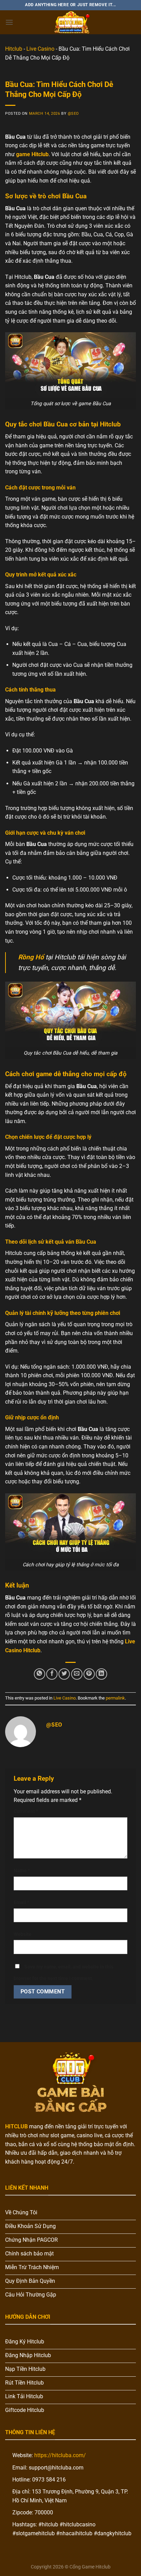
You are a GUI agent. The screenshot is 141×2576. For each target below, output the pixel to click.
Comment (26, 1811)
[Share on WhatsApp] (40, 1674)
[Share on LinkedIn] (101, 1674)
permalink (115, 1698)
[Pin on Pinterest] (89, 1674)
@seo (73, 114)
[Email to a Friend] (77, 1674)
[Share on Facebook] (52, 1674)
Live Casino (40, 49)
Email (21, 1902)
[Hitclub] (70, 22)
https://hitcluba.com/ (60, 2455)
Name (22, 1871)
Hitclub (14, 49)
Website (23, 1934)
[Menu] (9, 22)
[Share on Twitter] (64, 1674)
